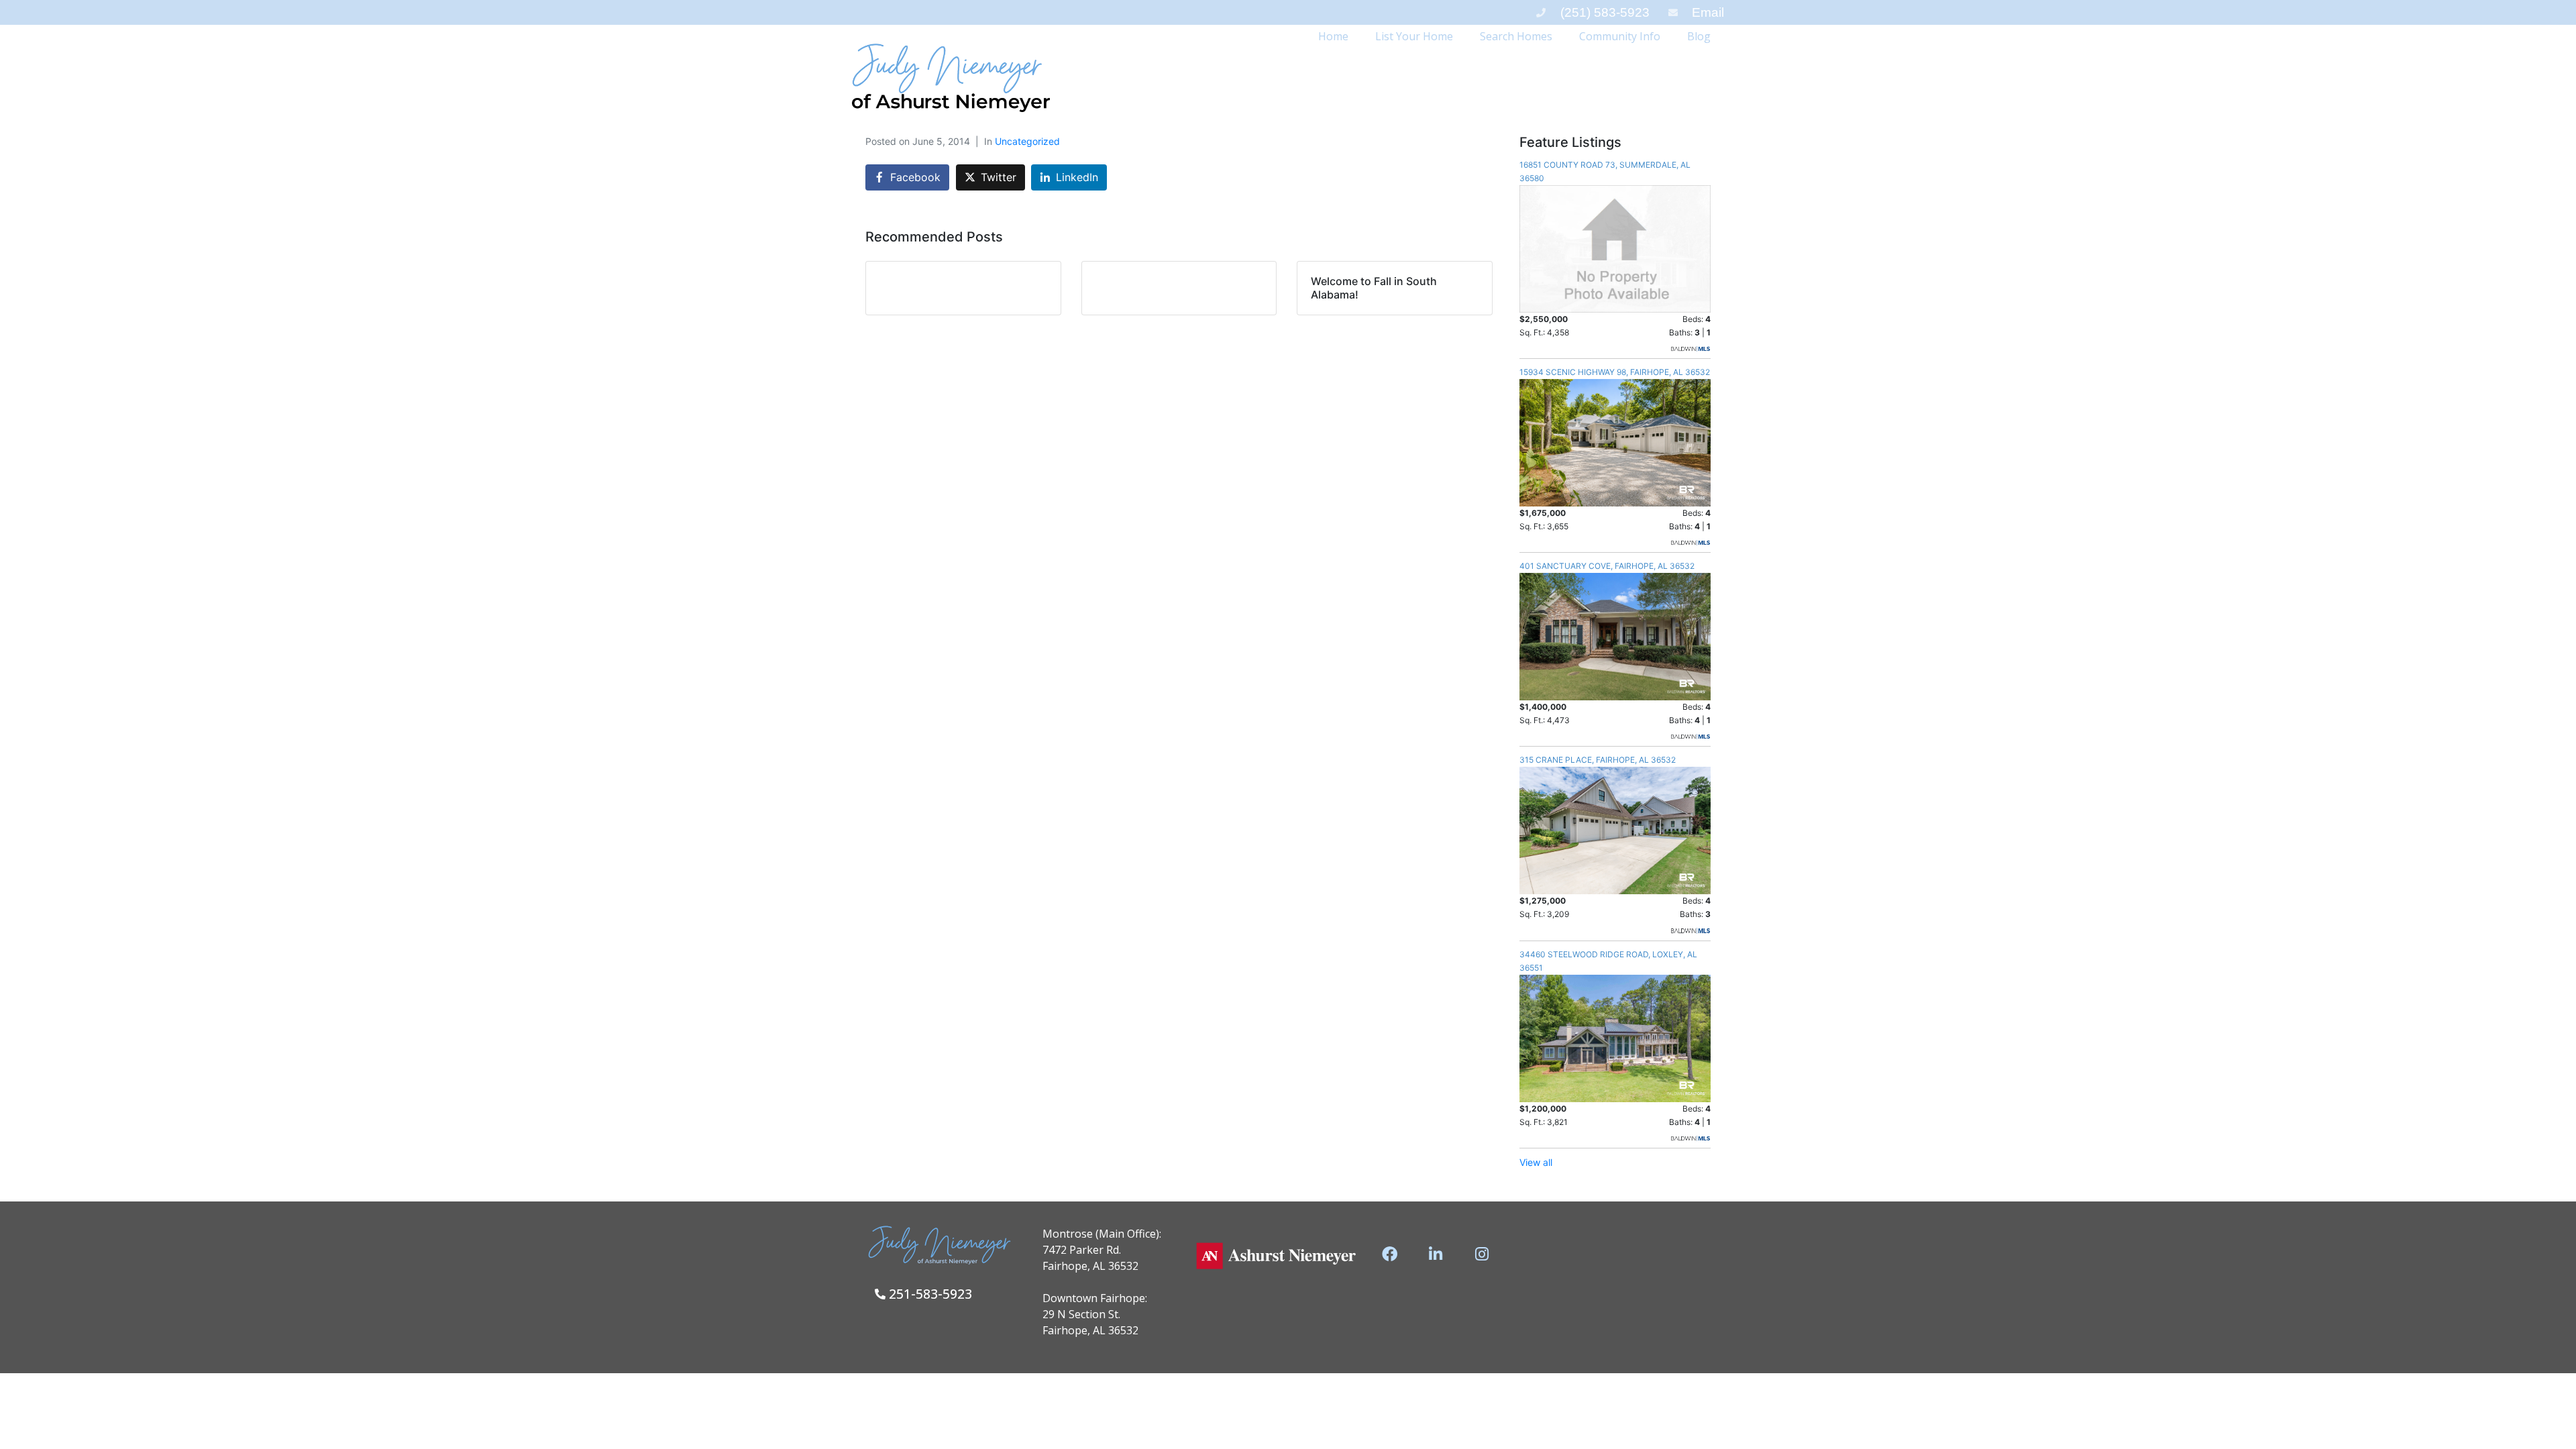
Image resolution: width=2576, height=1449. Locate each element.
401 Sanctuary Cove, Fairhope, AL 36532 (1607, 566)
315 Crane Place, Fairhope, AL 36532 (1598, 760)
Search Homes (1516, 36)
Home (1333, 36)
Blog (1699, 36)
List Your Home (1414, 36)
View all (1536, 1162)
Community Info (1620, 36)
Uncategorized (1027, 141)
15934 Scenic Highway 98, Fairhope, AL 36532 (1615, 372)
